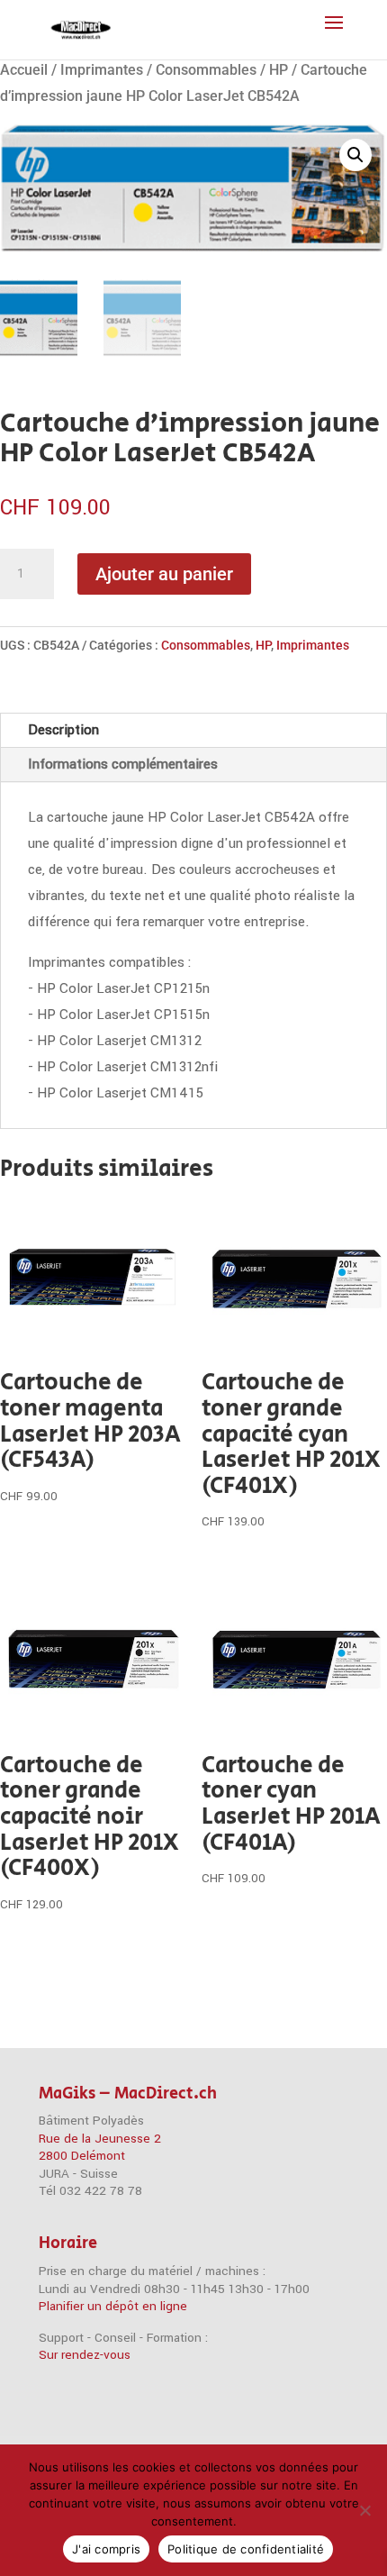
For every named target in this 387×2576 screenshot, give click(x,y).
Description (63, 730)
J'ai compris (106, 2549)
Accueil (24, 70)
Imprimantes (102, 70)
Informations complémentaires (123, 764)
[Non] (364, 2510)
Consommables (206, 70)
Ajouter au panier (164, 574)
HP (279, 70)
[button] (355, 155)
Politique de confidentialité (246, 2549)
